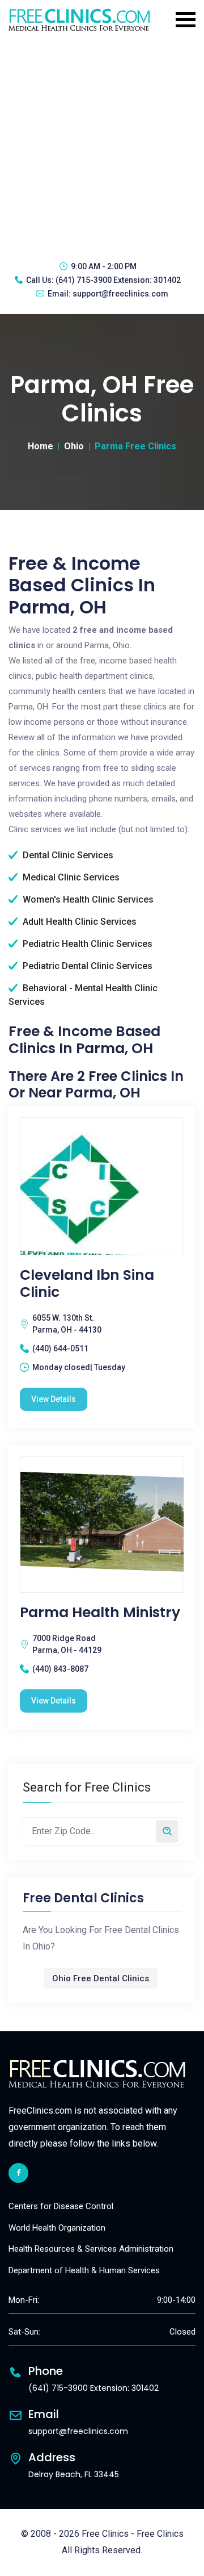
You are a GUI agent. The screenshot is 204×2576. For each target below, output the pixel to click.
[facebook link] (18, 2173)
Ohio (74, 446)
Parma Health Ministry (100, 1613)
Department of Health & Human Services (84, 2270)
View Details (54, 1399)
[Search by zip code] (167, 1831)
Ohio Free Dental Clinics (101, 1978)
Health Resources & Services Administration (91, 2249)
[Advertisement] (102, 145)
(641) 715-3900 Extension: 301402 (118, 280)
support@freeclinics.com (120, 294)
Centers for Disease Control (61, 2206)
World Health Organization (57, 2228)
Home (41, 446)
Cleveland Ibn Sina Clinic (87, 1284)
